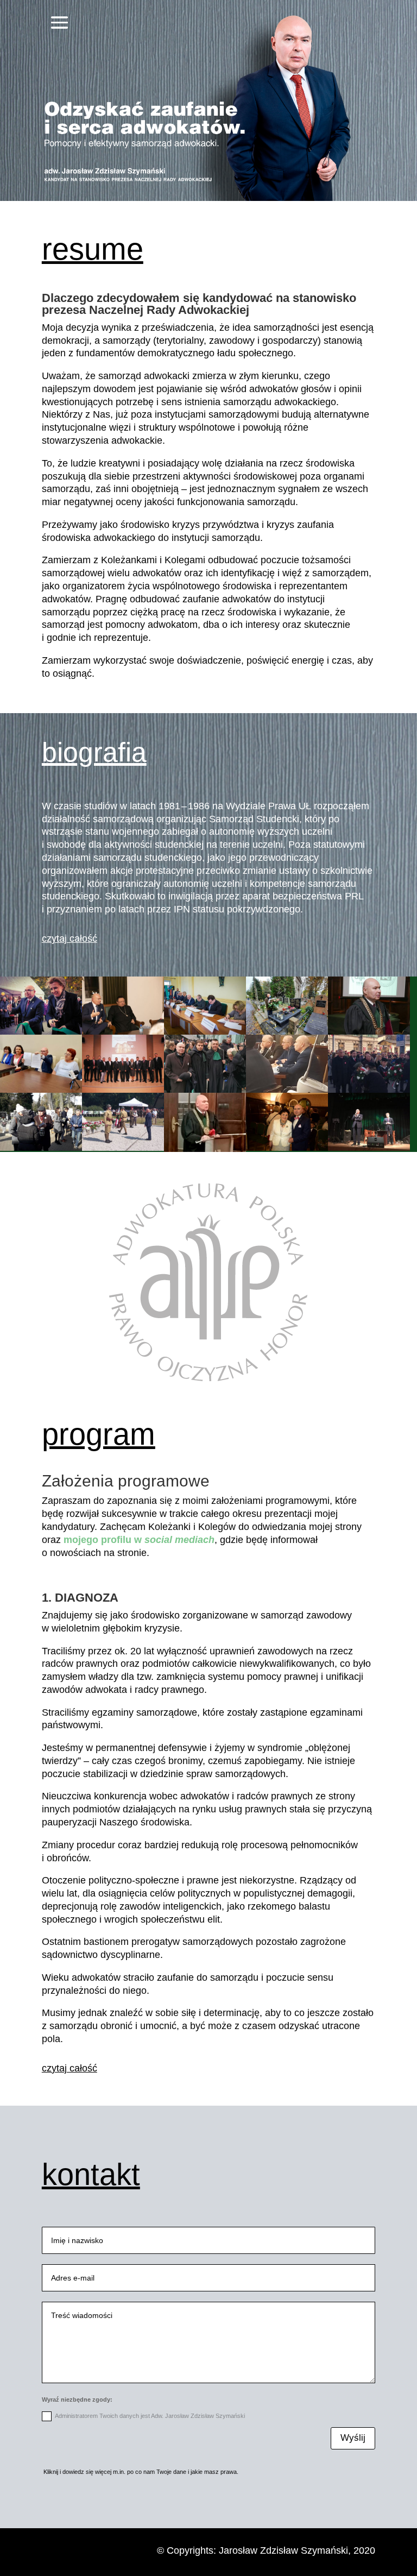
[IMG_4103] (205, 1032)
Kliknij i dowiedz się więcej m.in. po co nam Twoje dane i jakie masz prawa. (140, 2472)
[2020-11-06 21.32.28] (287, 1090)
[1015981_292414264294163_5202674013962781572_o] (123, 1090)
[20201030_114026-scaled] (287, 1032)
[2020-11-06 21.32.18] (123, 1148)
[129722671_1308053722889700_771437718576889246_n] (369, 1148)
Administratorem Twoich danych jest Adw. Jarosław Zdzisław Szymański (150, 2416)
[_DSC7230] (287, 1148)
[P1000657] (369, 1032)
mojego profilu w (139, 1540)
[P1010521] (123, 1032)
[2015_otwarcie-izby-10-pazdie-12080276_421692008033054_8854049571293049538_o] (41, 1032)
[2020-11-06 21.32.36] (205, 1090)
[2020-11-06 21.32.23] (369, 1090)
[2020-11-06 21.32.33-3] (205, 1149)
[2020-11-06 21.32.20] (41, 1148)
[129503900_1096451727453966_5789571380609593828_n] (41, 1090)
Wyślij (353, 2438)
